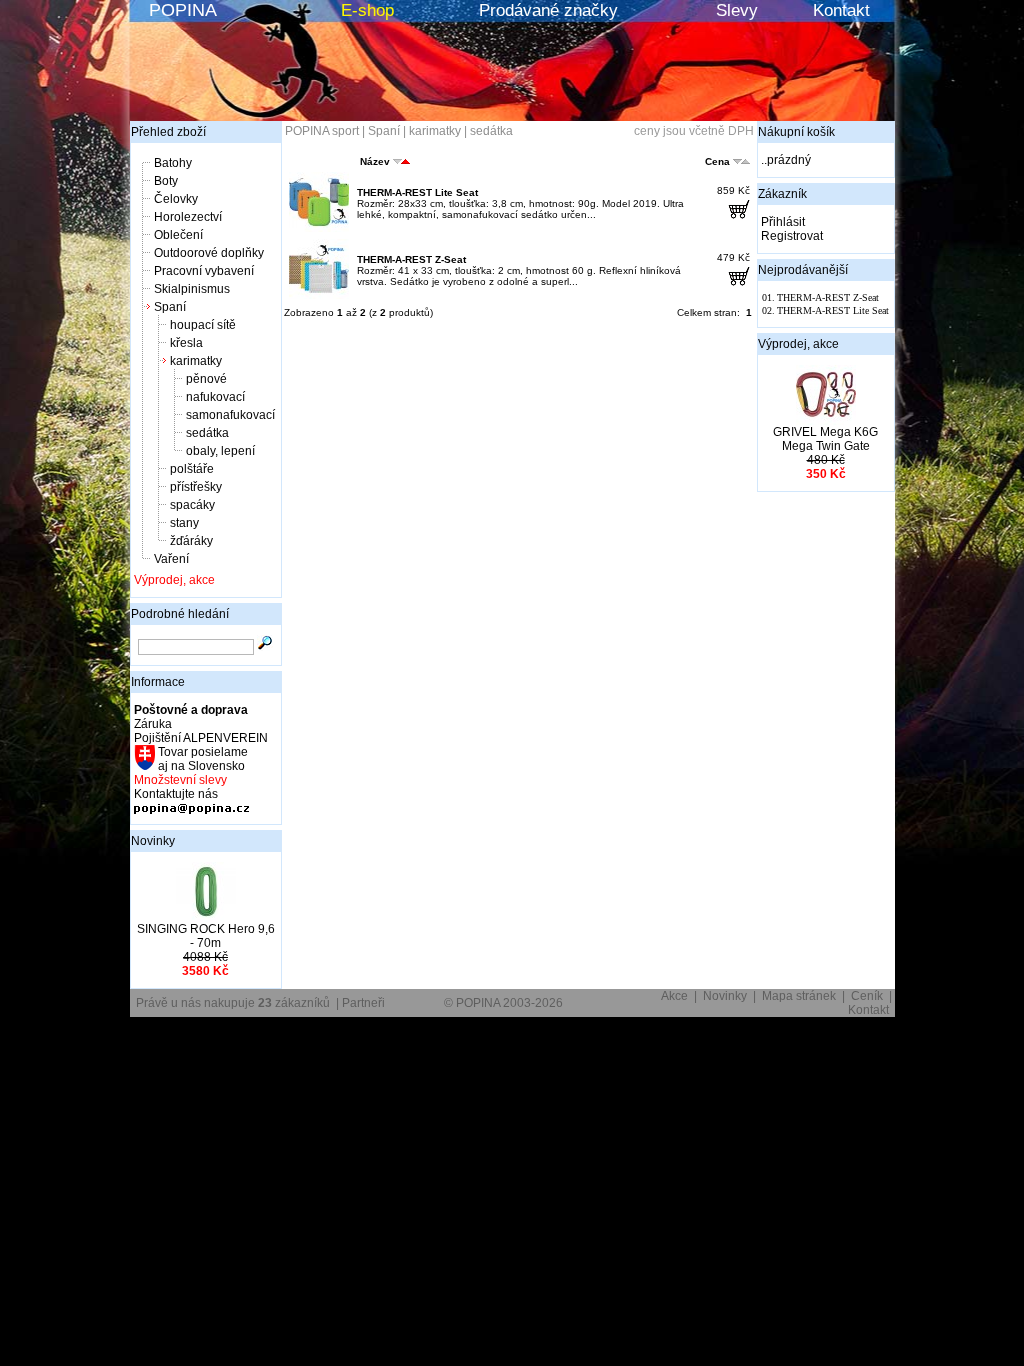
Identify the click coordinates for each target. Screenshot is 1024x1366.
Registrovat (792, 236)
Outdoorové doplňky (209, 253)
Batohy (173, 163)
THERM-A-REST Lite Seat (417, 192)
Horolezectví (188, 217)
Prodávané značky (548, 10)
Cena (717, 161)
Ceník (867, 996)
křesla (186, 343)
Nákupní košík (796, 132)
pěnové (206, 379)
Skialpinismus (192, 289)
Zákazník (782, 194)
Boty (166, 181)
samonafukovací (230, 415)
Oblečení (178, 235)
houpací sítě (203, 325)
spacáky (192, 505)
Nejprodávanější (803, 270)
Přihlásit (783, 222)
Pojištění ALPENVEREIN (201, 738)
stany (184, 523)
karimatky (196, 361)
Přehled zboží (168, 132)
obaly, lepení (220, 451)
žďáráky (191, 541)
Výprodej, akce (174, 580)
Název (375, 161)
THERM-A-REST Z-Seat (411, 259)
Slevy (737, 10)
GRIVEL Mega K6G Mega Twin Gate (825, 439)
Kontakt (841, 10)
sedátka (207, 433)
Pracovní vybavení (204, 271)
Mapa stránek (799, 996)
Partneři (363, 1003)
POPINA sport (322, 131)
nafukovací (215, 397)
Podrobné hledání (180, 614)
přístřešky (196, 487)
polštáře (192, 469)
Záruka (153, 724)
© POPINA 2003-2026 (503, 1003)
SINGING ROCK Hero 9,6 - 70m (206, 936)
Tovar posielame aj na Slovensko (201, 759)
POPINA (183, 10)
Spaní (170, 307)
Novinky (153, 841)
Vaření (171, 559)
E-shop (367, 10)
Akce (674, 996)
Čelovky (176, 199)
